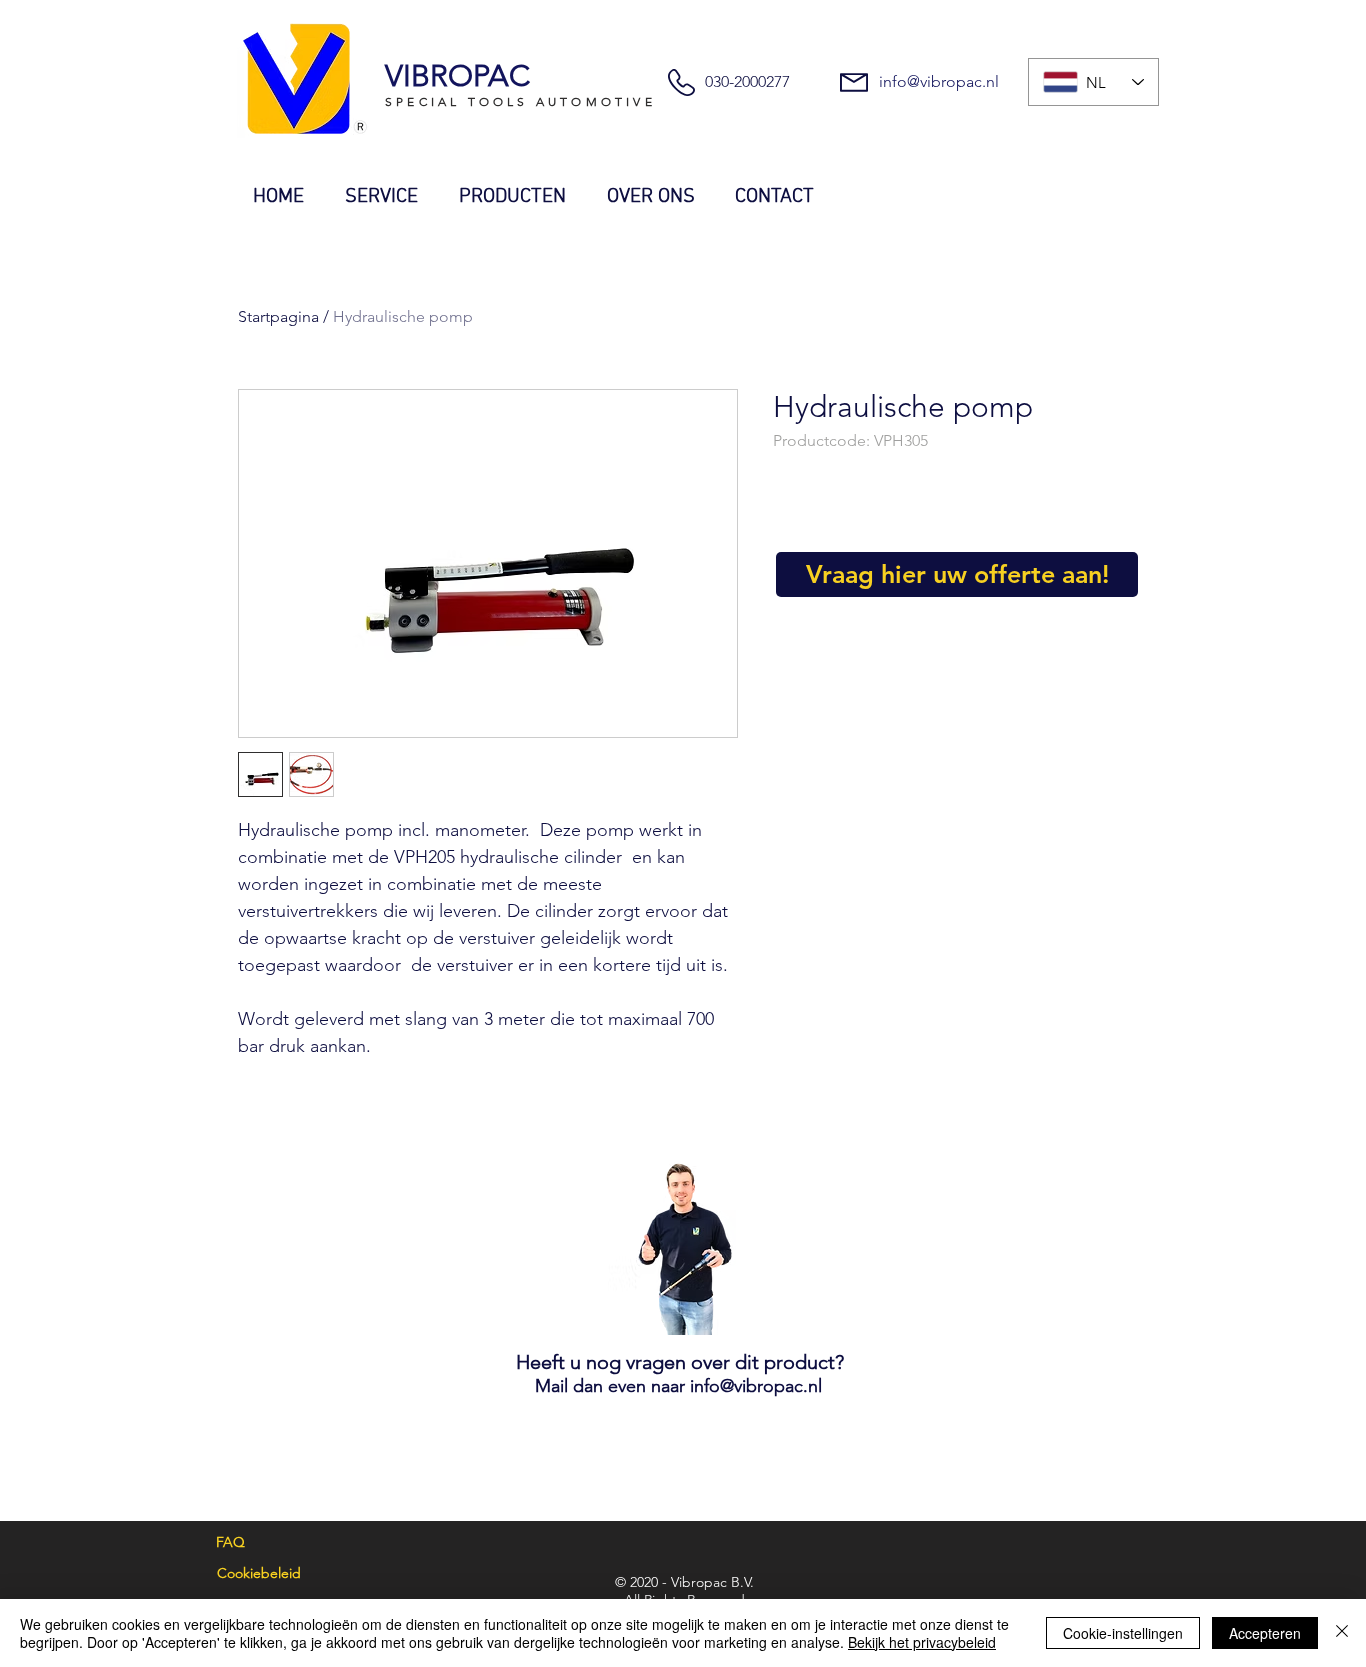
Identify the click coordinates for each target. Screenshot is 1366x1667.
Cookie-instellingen (1123, 1633)
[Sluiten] (1342, 1633)
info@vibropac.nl (939, 81)
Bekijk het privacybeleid (922, 1642)
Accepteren (1265, 1633)
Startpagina (278, 316)
